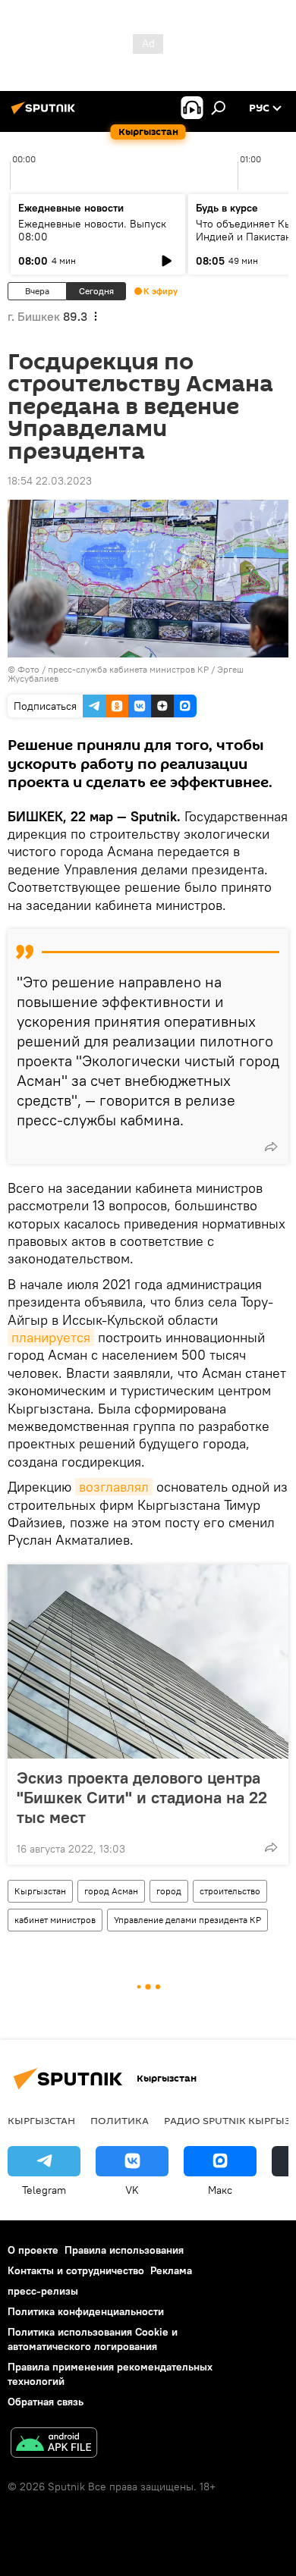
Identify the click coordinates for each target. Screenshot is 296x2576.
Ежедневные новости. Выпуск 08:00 (92, 230)
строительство (230, 1891)
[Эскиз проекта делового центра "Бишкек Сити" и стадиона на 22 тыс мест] (148, 1661)
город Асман (111, 1891)
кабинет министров (55, 1920)
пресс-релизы (43, 2291)
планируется (51, 1337)
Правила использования (124, 2250)
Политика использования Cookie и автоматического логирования (93, 2339)
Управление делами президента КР (187, 1920)
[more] (271, 1147)
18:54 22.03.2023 (50, 481)
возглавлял (114, 1487)
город (169, 1891)
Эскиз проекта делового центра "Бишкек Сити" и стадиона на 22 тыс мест (142, 1797)
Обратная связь (46, 2402)
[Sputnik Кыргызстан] (46, 114)
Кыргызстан (40, 1891)
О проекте (33, 2250)
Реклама (171, 2270)
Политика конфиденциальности (86, 2311)
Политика (120, 2120)
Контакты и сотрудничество (76, 2270)
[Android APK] (54, 2444)
